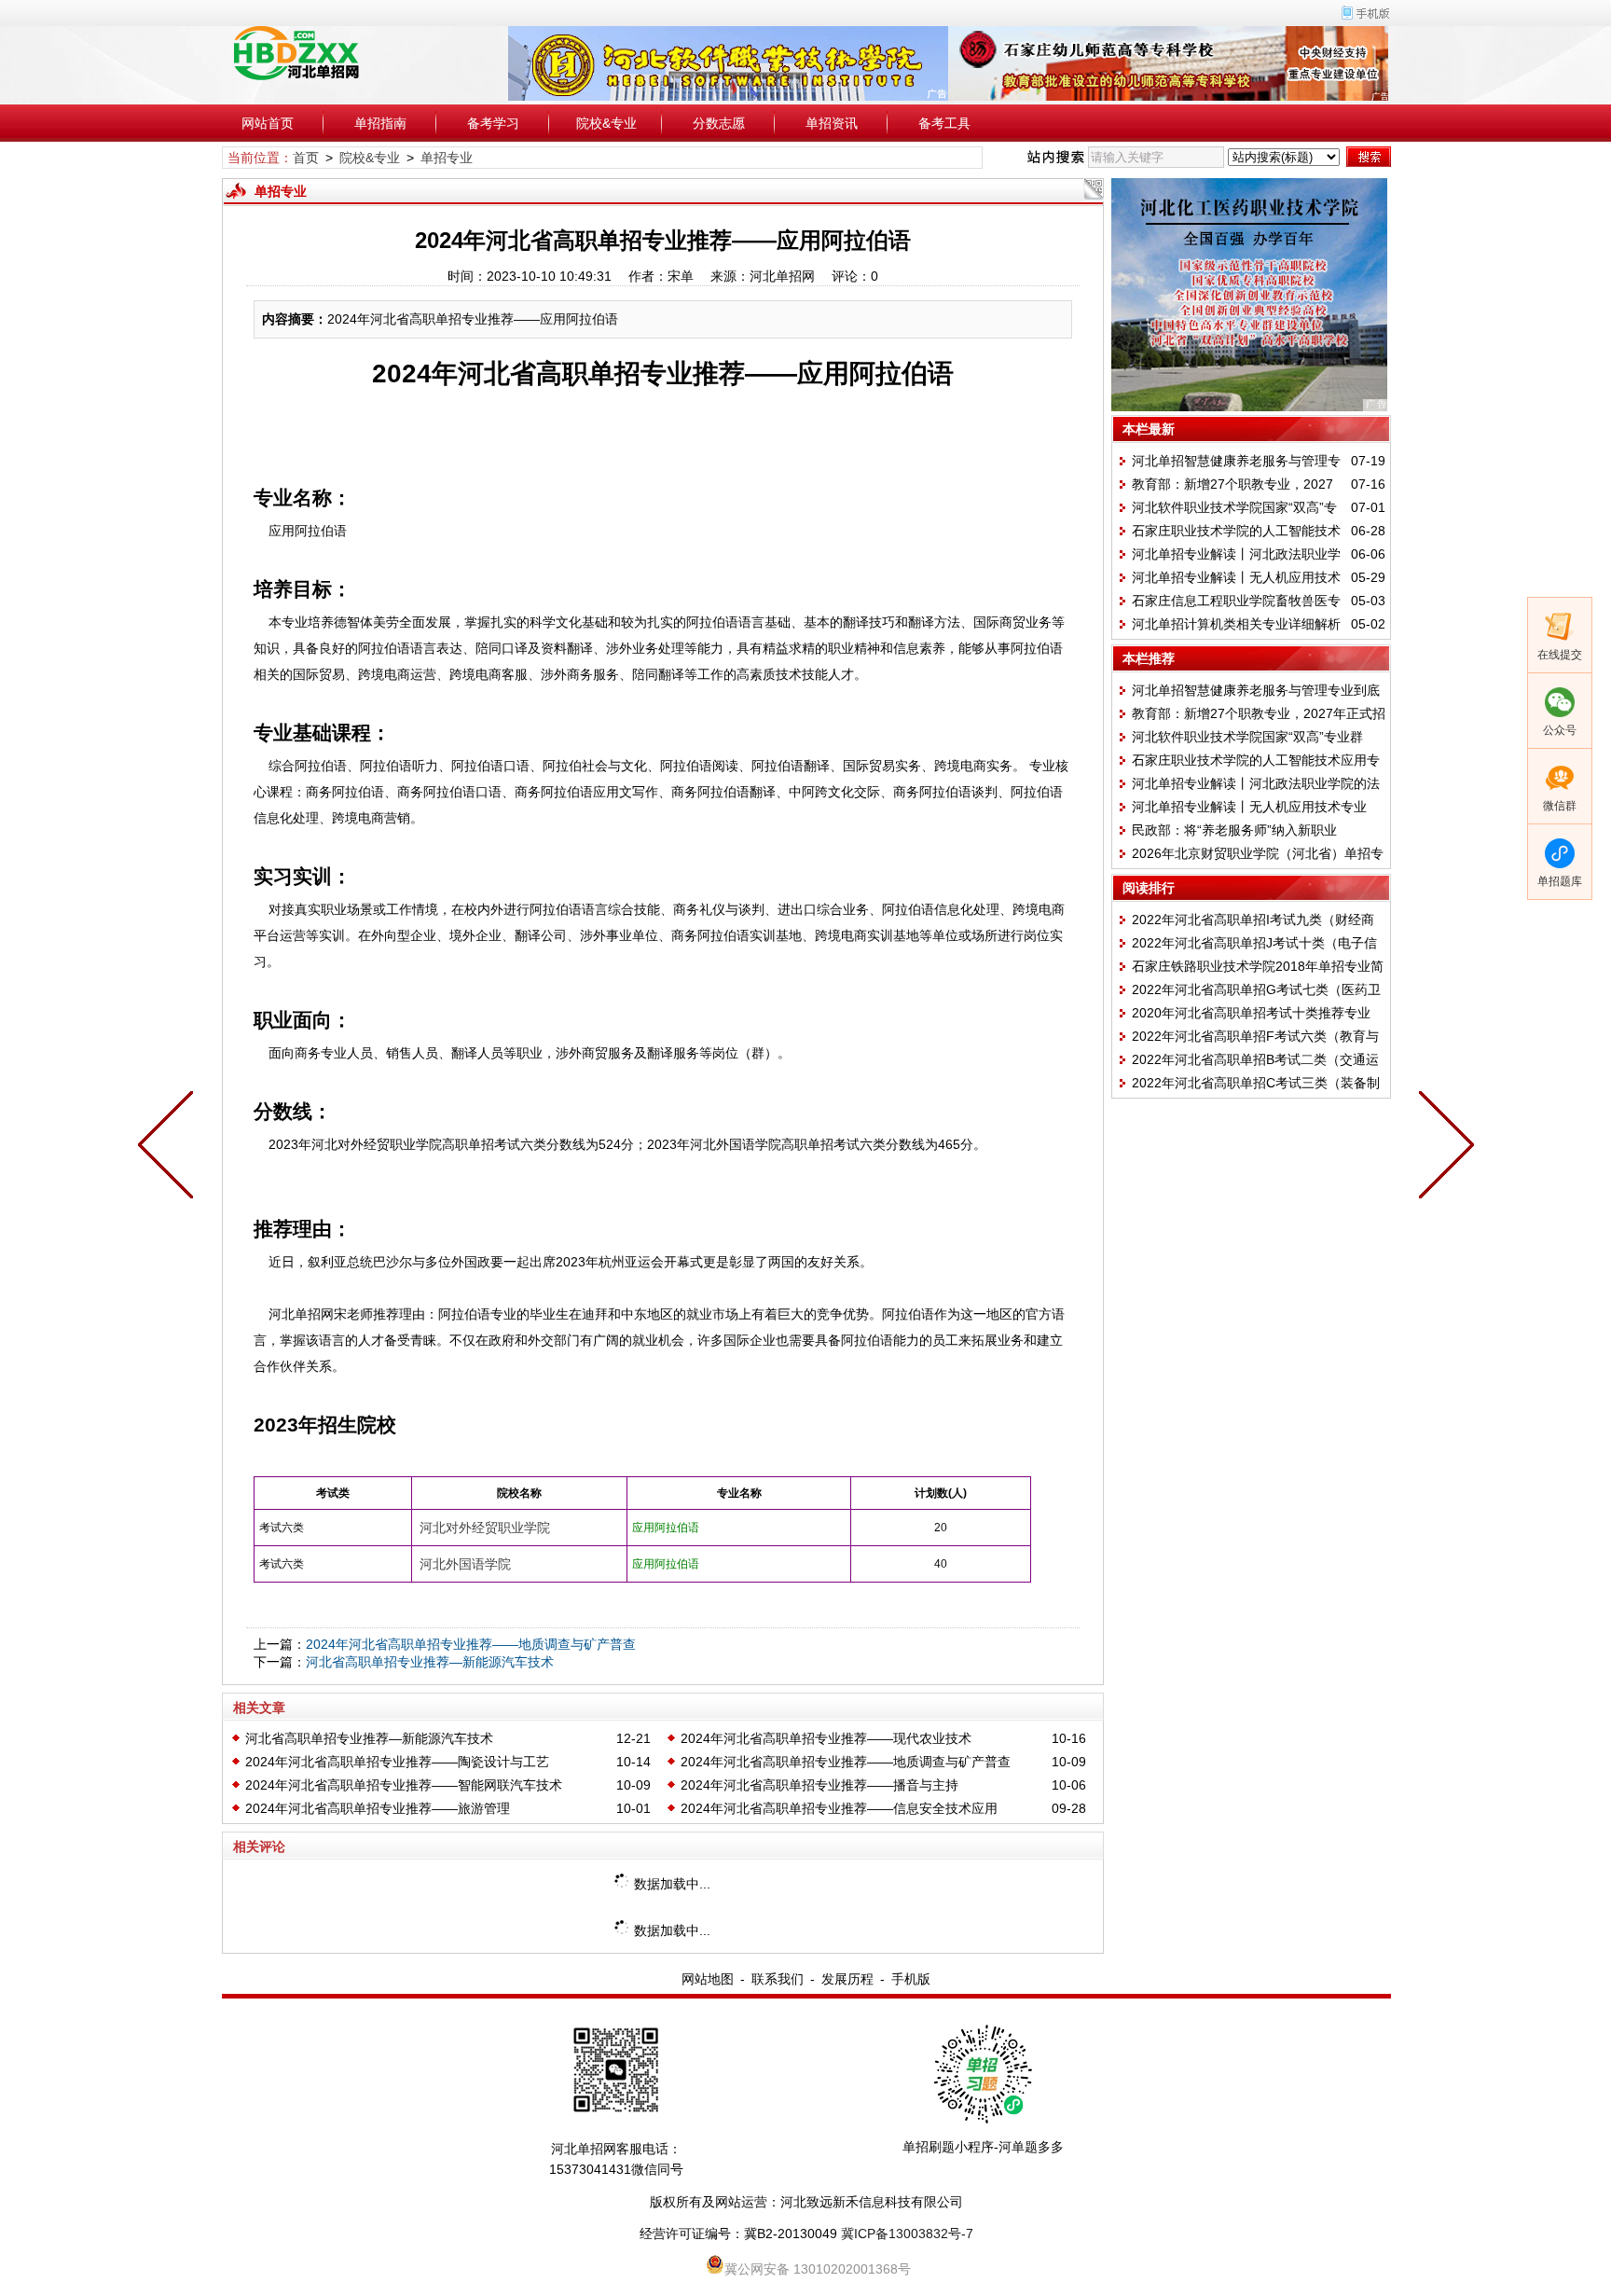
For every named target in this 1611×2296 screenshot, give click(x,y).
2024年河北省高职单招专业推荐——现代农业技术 (826, 1738)
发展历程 (847, 1979)
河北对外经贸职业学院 (485, 1528)
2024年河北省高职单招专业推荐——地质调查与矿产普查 (471, 1644)
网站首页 (268, 123)
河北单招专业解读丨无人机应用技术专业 (1249, 807)
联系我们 (778, 1979)
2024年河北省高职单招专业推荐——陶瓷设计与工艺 (397, 1762)
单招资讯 (832, 123)
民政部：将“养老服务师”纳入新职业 (1234, 830)
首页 (306, 158)
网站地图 (708, 1979)
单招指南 (380, 123)
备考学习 (493, 123)
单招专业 (447, 158)
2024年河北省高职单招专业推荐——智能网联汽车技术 (404, 1785)
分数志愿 (719, 123)
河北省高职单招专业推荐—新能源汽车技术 (430, 1662)
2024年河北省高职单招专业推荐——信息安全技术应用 (839, 1808)
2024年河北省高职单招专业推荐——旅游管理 (378, 1808)
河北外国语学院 (465, 1564)
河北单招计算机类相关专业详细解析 (1236, 624)
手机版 (911, 1979)
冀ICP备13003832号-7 (907, 2234)
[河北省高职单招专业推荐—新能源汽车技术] (1442, 1148)
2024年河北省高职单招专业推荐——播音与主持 (819, 1785)
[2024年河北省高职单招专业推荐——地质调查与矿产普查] (170, 1148)
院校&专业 (606, 123)
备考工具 (944, 123)
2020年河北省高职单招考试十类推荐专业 (1251, 1013)
